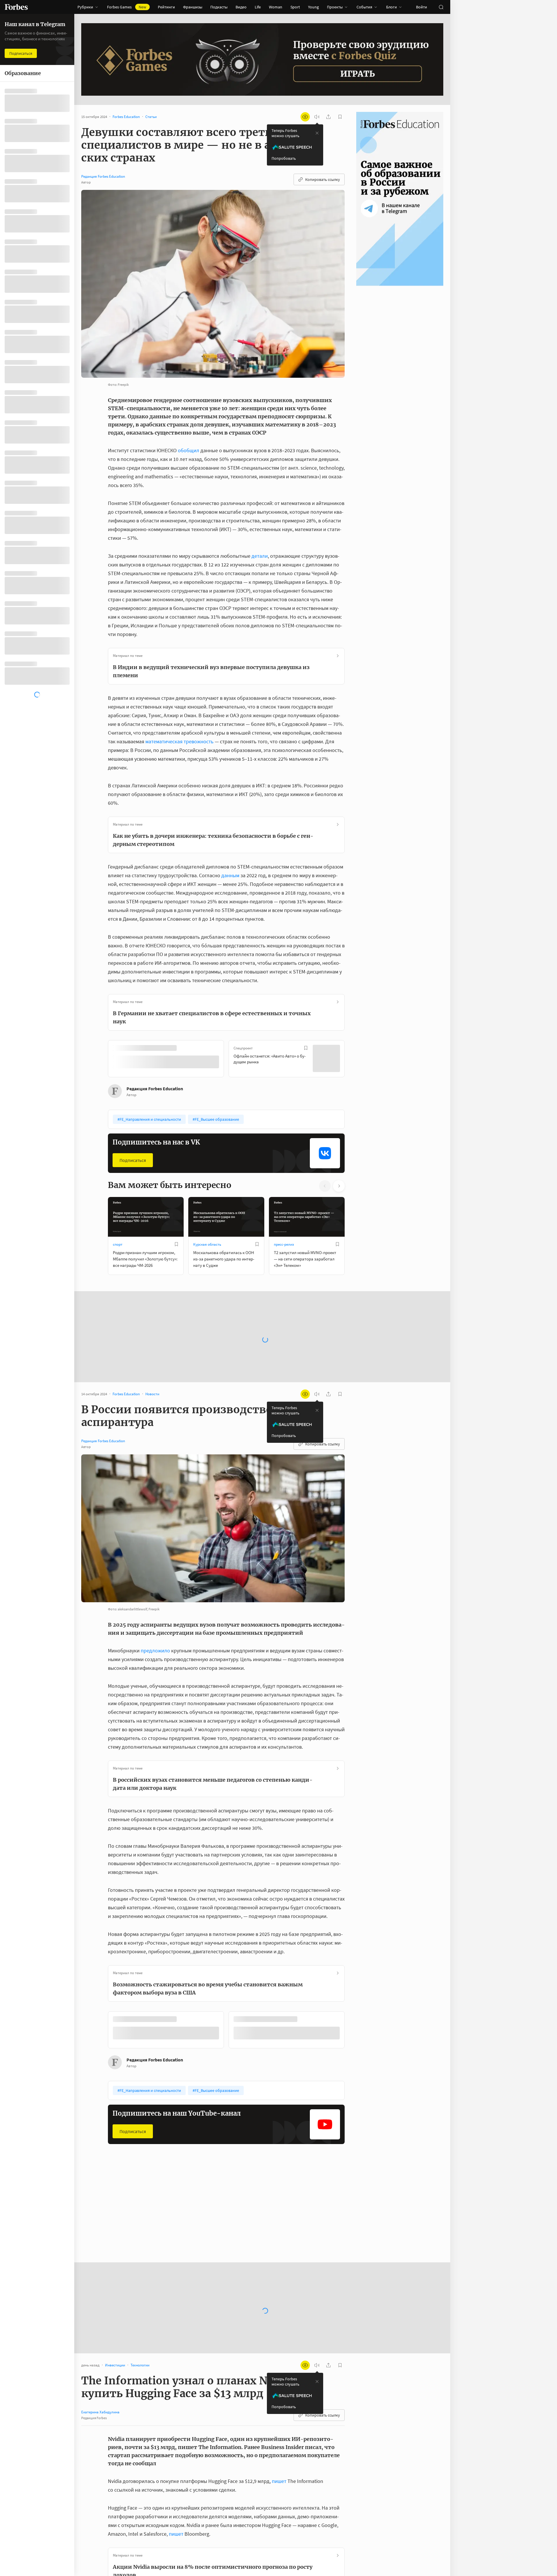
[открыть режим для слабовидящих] (305, 117)
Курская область (207, 1244)
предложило (155, 1650)
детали (260, 556)
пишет (279, 2480)
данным (230, 875)
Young (313, 7)
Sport (295, 7)
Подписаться (133, 1160)
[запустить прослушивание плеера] (317, 117)
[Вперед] (354, 1060)
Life (258, 7)
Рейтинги (166, 7)
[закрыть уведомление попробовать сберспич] (317, 133)
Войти (422, 7)
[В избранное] (185, 1048)
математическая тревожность (179, 741)
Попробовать (284, 158)
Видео (241, 7)
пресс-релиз (284, 1244)
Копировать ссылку (323, 179)
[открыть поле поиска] (441, 7)
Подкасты (219, 7)
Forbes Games (127, 7)
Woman (276, 7)
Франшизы (193, 7)
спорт (118, 1244)
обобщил (189, 450)
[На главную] (16, 7)
